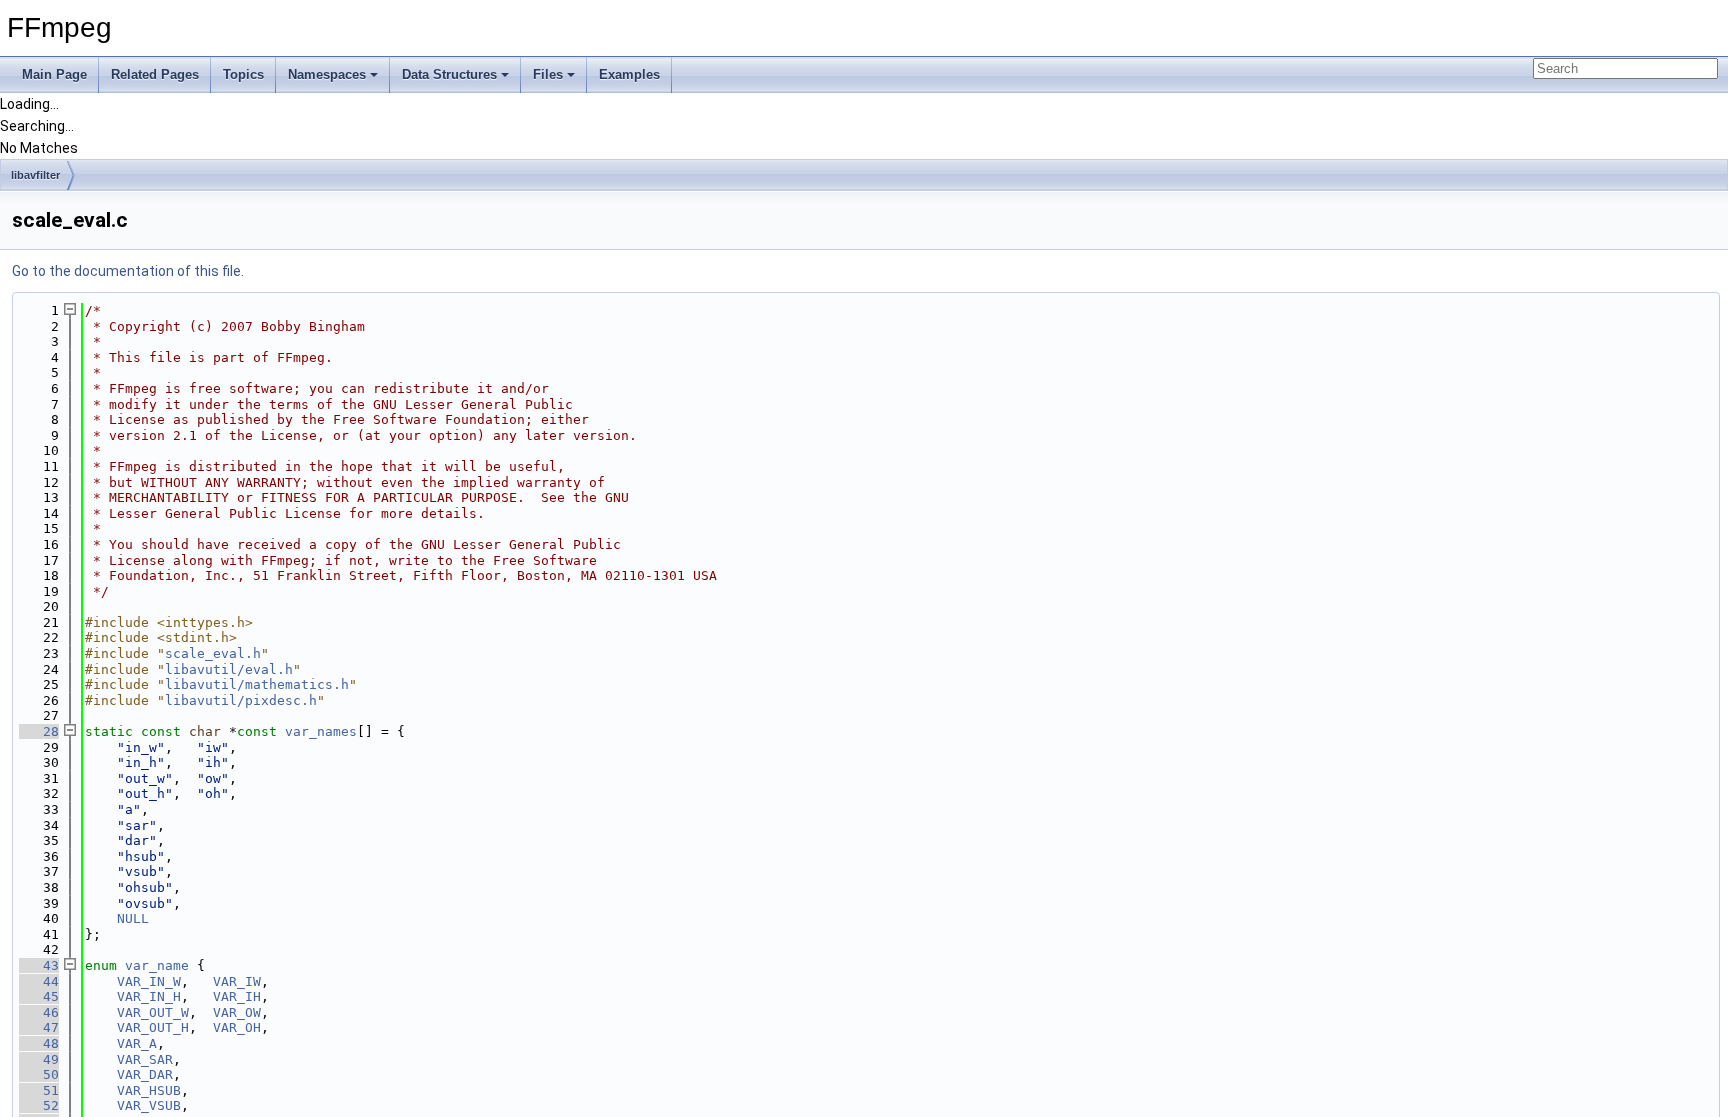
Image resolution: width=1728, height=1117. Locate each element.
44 (39, 981)
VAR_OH (237, 1027)
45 (39, 996)
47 (39, 1027)
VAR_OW (237, 1012)
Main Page (54, 74)
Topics (243, 74)
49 (39, 1059)
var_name (157, 965)
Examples (629, 74)
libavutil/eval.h (229, 669)
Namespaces (327, 74)
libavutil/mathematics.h (257, 684)
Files (548, 74)
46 (39, 1012)
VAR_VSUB (149, 1105)
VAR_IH (237, 996)
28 (39, 731)
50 (39, 1074)
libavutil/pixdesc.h (241, 700)
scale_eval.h (213, 653)
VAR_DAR (145, 1074)
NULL (133, 918)
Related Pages (155, 74)
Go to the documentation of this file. (128, 271)
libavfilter (35, 175)
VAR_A (137, 1043)
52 (39, 1105)
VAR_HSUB (149, 1090)
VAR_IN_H (149, 996)
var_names (321, 731)
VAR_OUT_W (153, 1012)
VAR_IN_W (149, 981)
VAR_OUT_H (153, 1027)
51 (39, 1090)
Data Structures (449, 74)
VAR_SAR (145, 1059)
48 (39, 1043)
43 (39, 965)
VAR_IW (237, 981)
